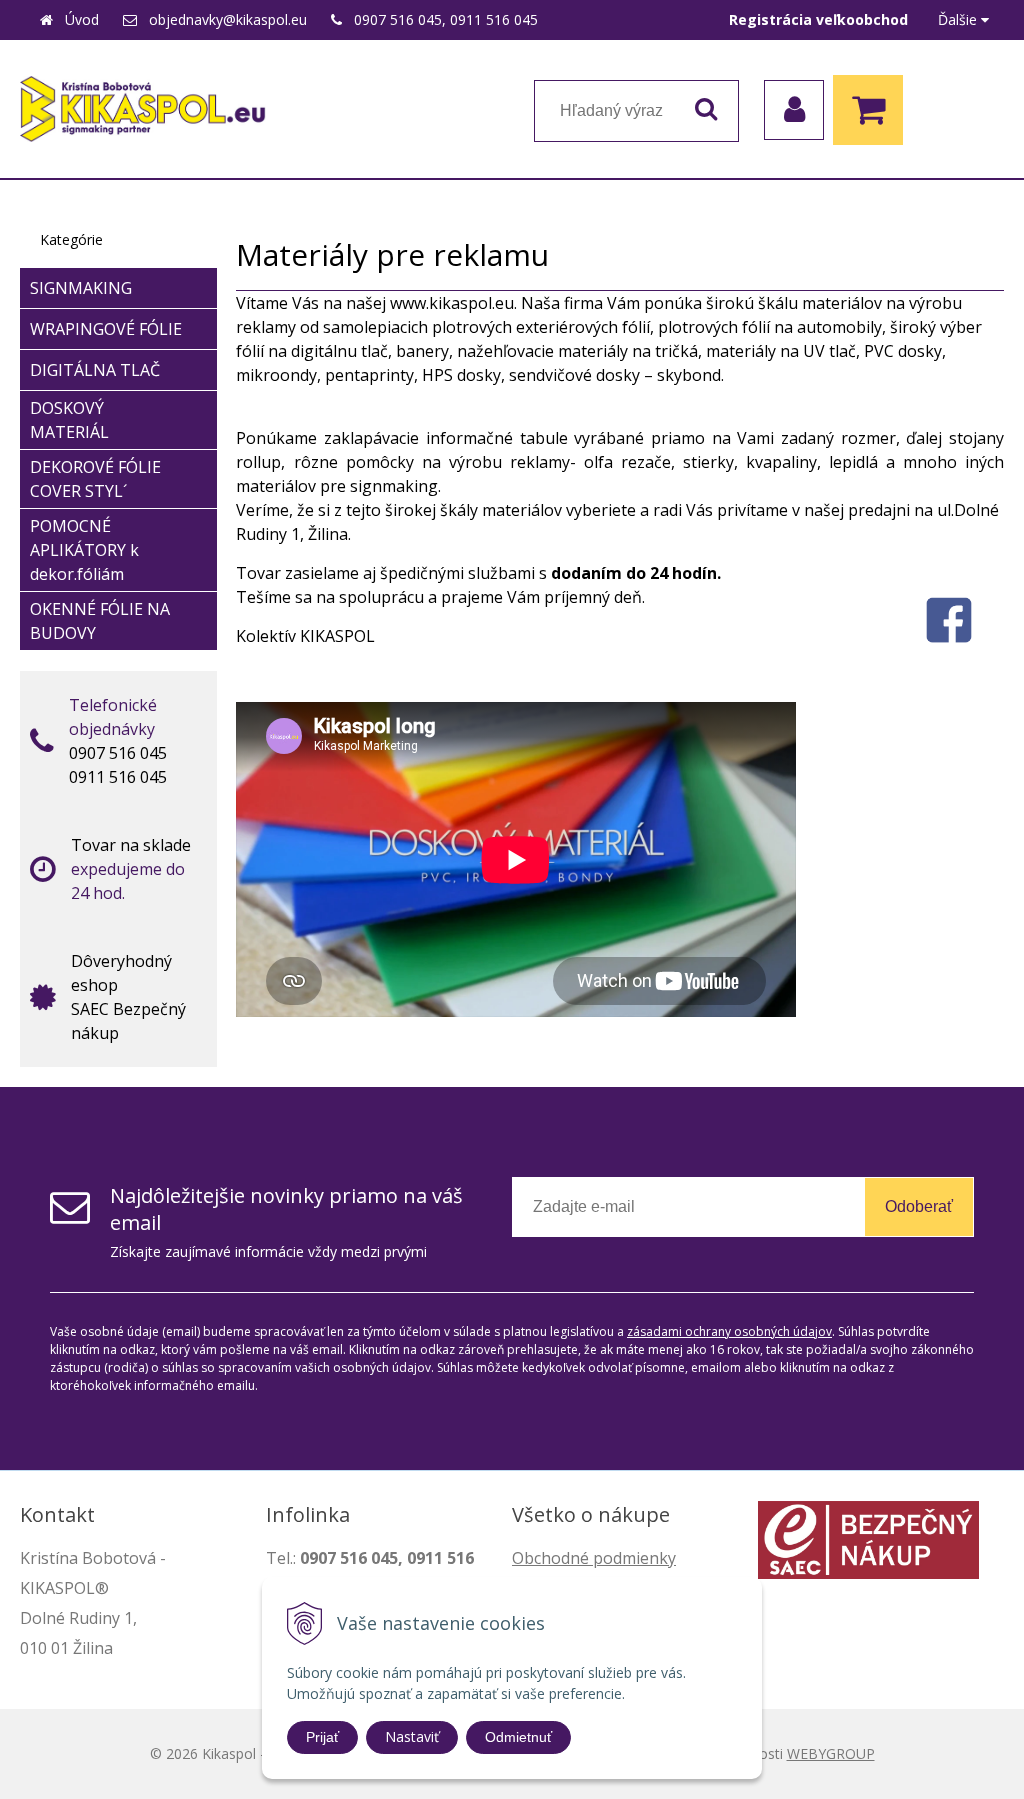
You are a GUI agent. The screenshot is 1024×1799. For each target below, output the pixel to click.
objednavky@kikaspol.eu (228, 19)
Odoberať (919, 1206)
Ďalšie (959, 19)
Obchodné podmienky (594, 1558)
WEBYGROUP (831, 1753)
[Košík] (873, 110)
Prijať (322, 1737)
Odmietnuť (518, 1737)
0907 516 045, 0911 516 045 (446, 19)
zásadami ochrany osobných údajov (729, 1331)
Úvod (82, 19)
